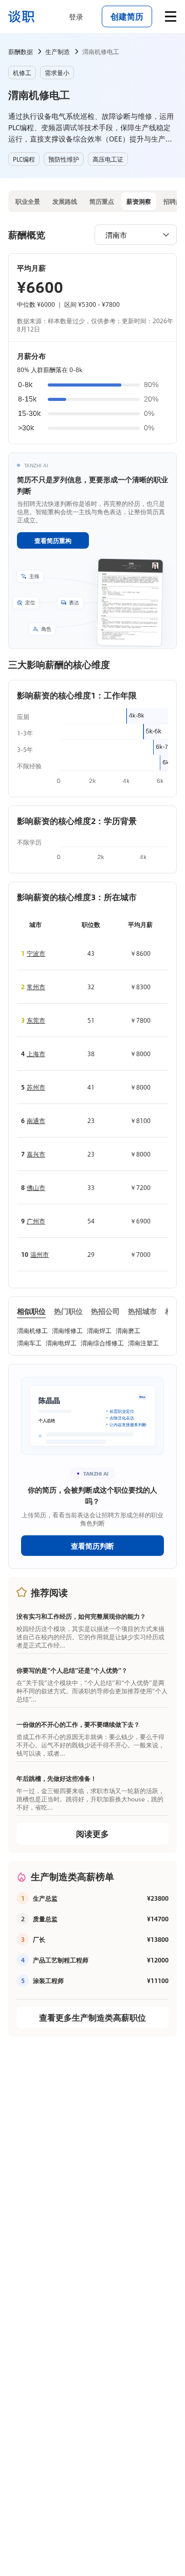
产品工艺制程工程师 (61, 1960)
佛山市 (36, 1187)
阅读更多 (92, 1834)
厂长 (39, 1939)
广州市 (36, 1221)
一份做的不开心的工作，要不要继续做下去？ (78, 1724)
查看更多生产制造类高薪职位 (92, 2017)
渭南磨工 (128, 1330)
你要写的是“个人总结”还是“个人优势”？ (72, 1670)
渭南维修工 (67, 1330)
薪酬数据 (21, 51)
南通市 (36, 1120)
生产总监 (45, 1898)
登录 (76, 16)
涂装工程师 (48, 1981)
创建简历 (127, 16)
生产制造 (58, 51)
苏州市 (36, 1087)
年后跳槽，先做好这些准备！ (57, 1778)
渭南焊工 (99, 1330)
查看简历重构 (53, 540)
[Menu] (171, 16)
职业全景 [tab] (28, 201)
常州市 (36, 987)
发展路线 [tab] (65, 201)
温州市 (40, 1254)
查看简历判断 (92, 1546)
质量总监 (45, 1919)
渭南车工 (29, 1343)
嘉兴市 (36, 1154)
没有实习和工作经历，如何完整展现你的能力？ (81, 1616)
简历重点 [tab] (102, 201)
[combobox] (131, 234)
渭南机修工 (32, 1330)
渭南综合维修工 (102, 1343)
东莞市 (36, 1020)
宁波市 (36, 953)
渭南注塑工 (143, 1343)
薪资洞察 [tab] (139, 201)
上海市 (36, 1054)
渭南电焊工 (61, 1343)
